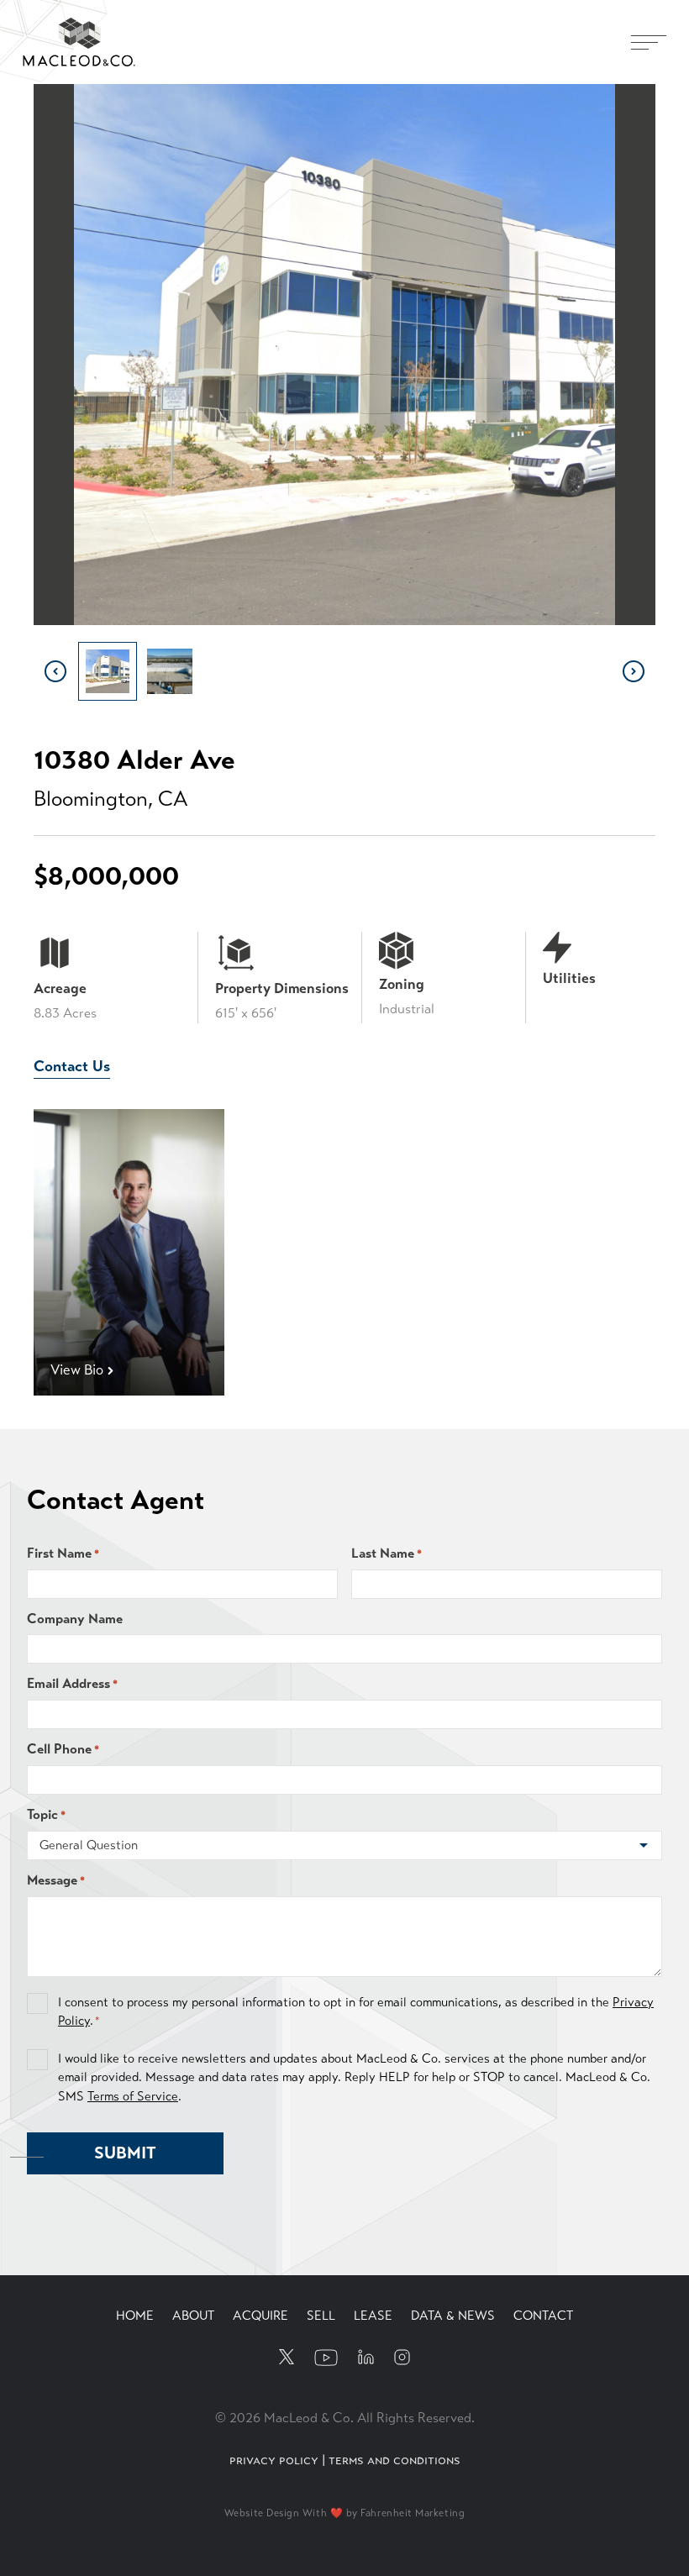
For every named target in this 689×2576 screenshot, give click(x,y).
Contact (543, 2316)
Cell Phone (63, 1749)
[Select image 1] (108, 671)
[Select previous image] (55, 671)
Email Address (72, 1683)
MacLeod (55, 27)
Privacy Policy (274, 2460)
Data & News (453, 2316)
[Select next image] (634, 671)
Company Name (75, 1619)
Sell (321, 2316)
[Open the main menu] (649, 42)
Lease (373, 2316)
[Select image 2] (170, 671)
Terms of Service (133, 2096)
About (193, 2316)
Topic (46, 1814)
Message (56, 1880)
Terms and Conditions (394, 2460)
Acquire (260, 2316)
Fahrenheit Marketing (413, 2513)
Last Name (387, 1553)
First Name (63, 1553)
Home (135, 2316)
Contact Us (72, 1066)
